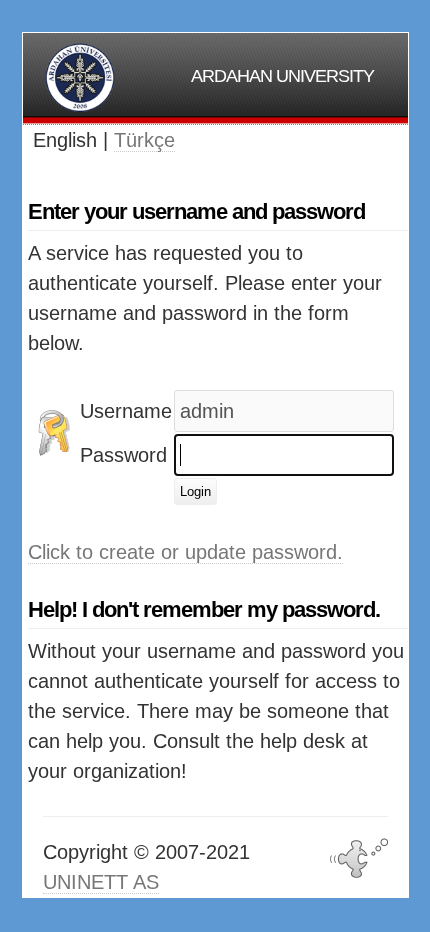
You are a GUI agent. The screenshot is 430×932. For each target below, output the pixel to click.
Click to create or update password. (185, 552)
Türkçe (144, 140)
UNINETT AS (101, 882)
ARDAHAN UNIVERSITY (282, 76)
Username (126, 411)
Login (195, 491)
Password (123, 455)
